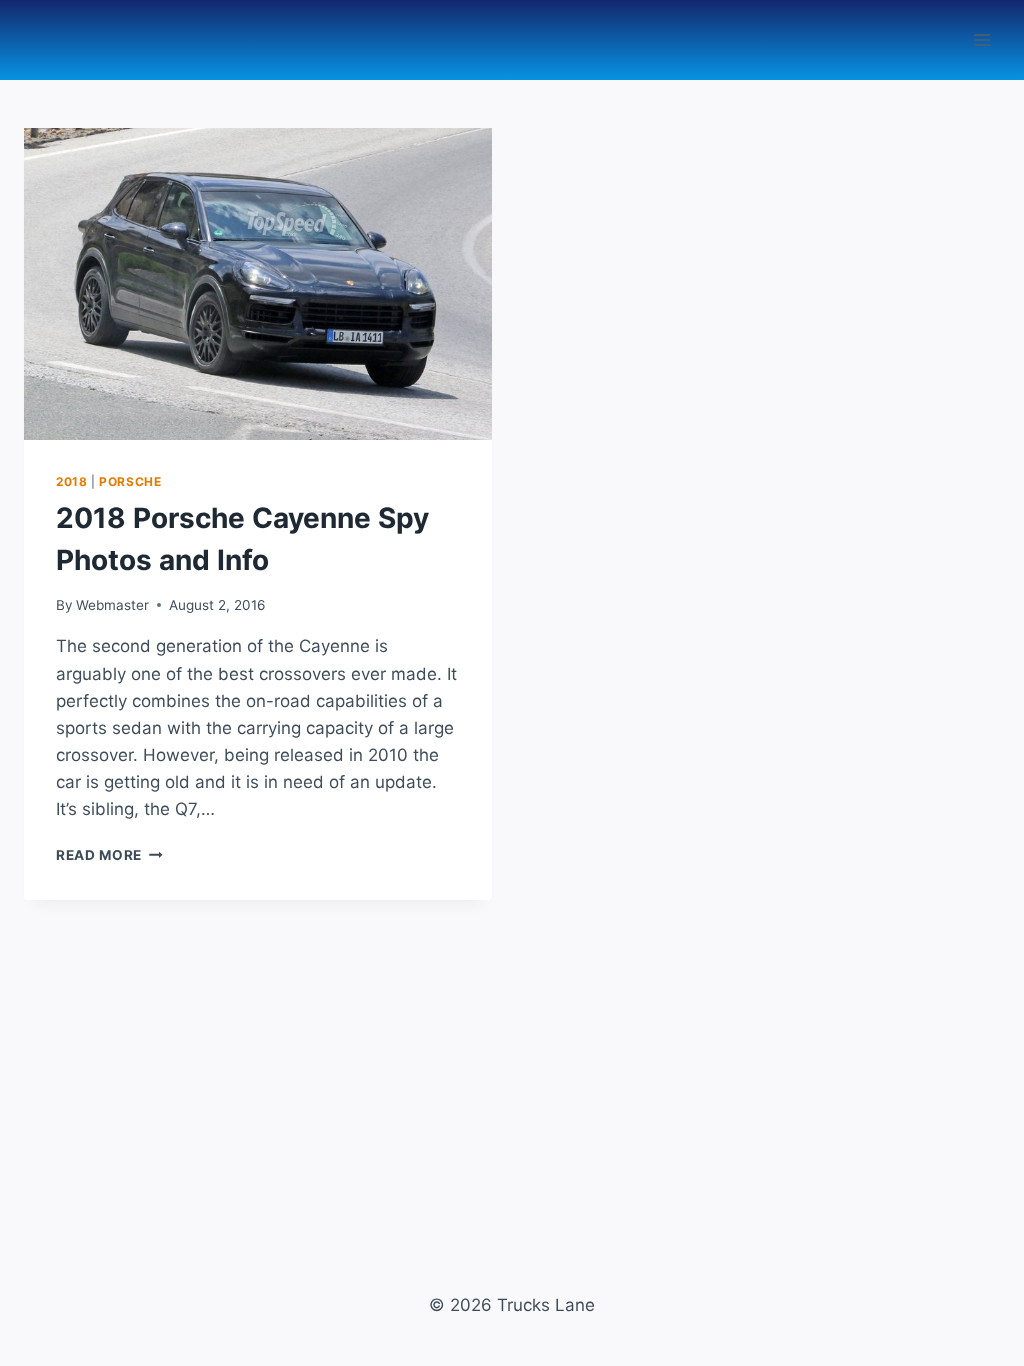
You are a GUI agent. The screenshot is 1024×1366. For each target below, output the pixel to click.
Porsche (130, 481)
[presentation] (258, 284)
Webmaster (112, 605)
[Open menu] (981, 39)
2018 (71, 481)
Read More (109, 855)
